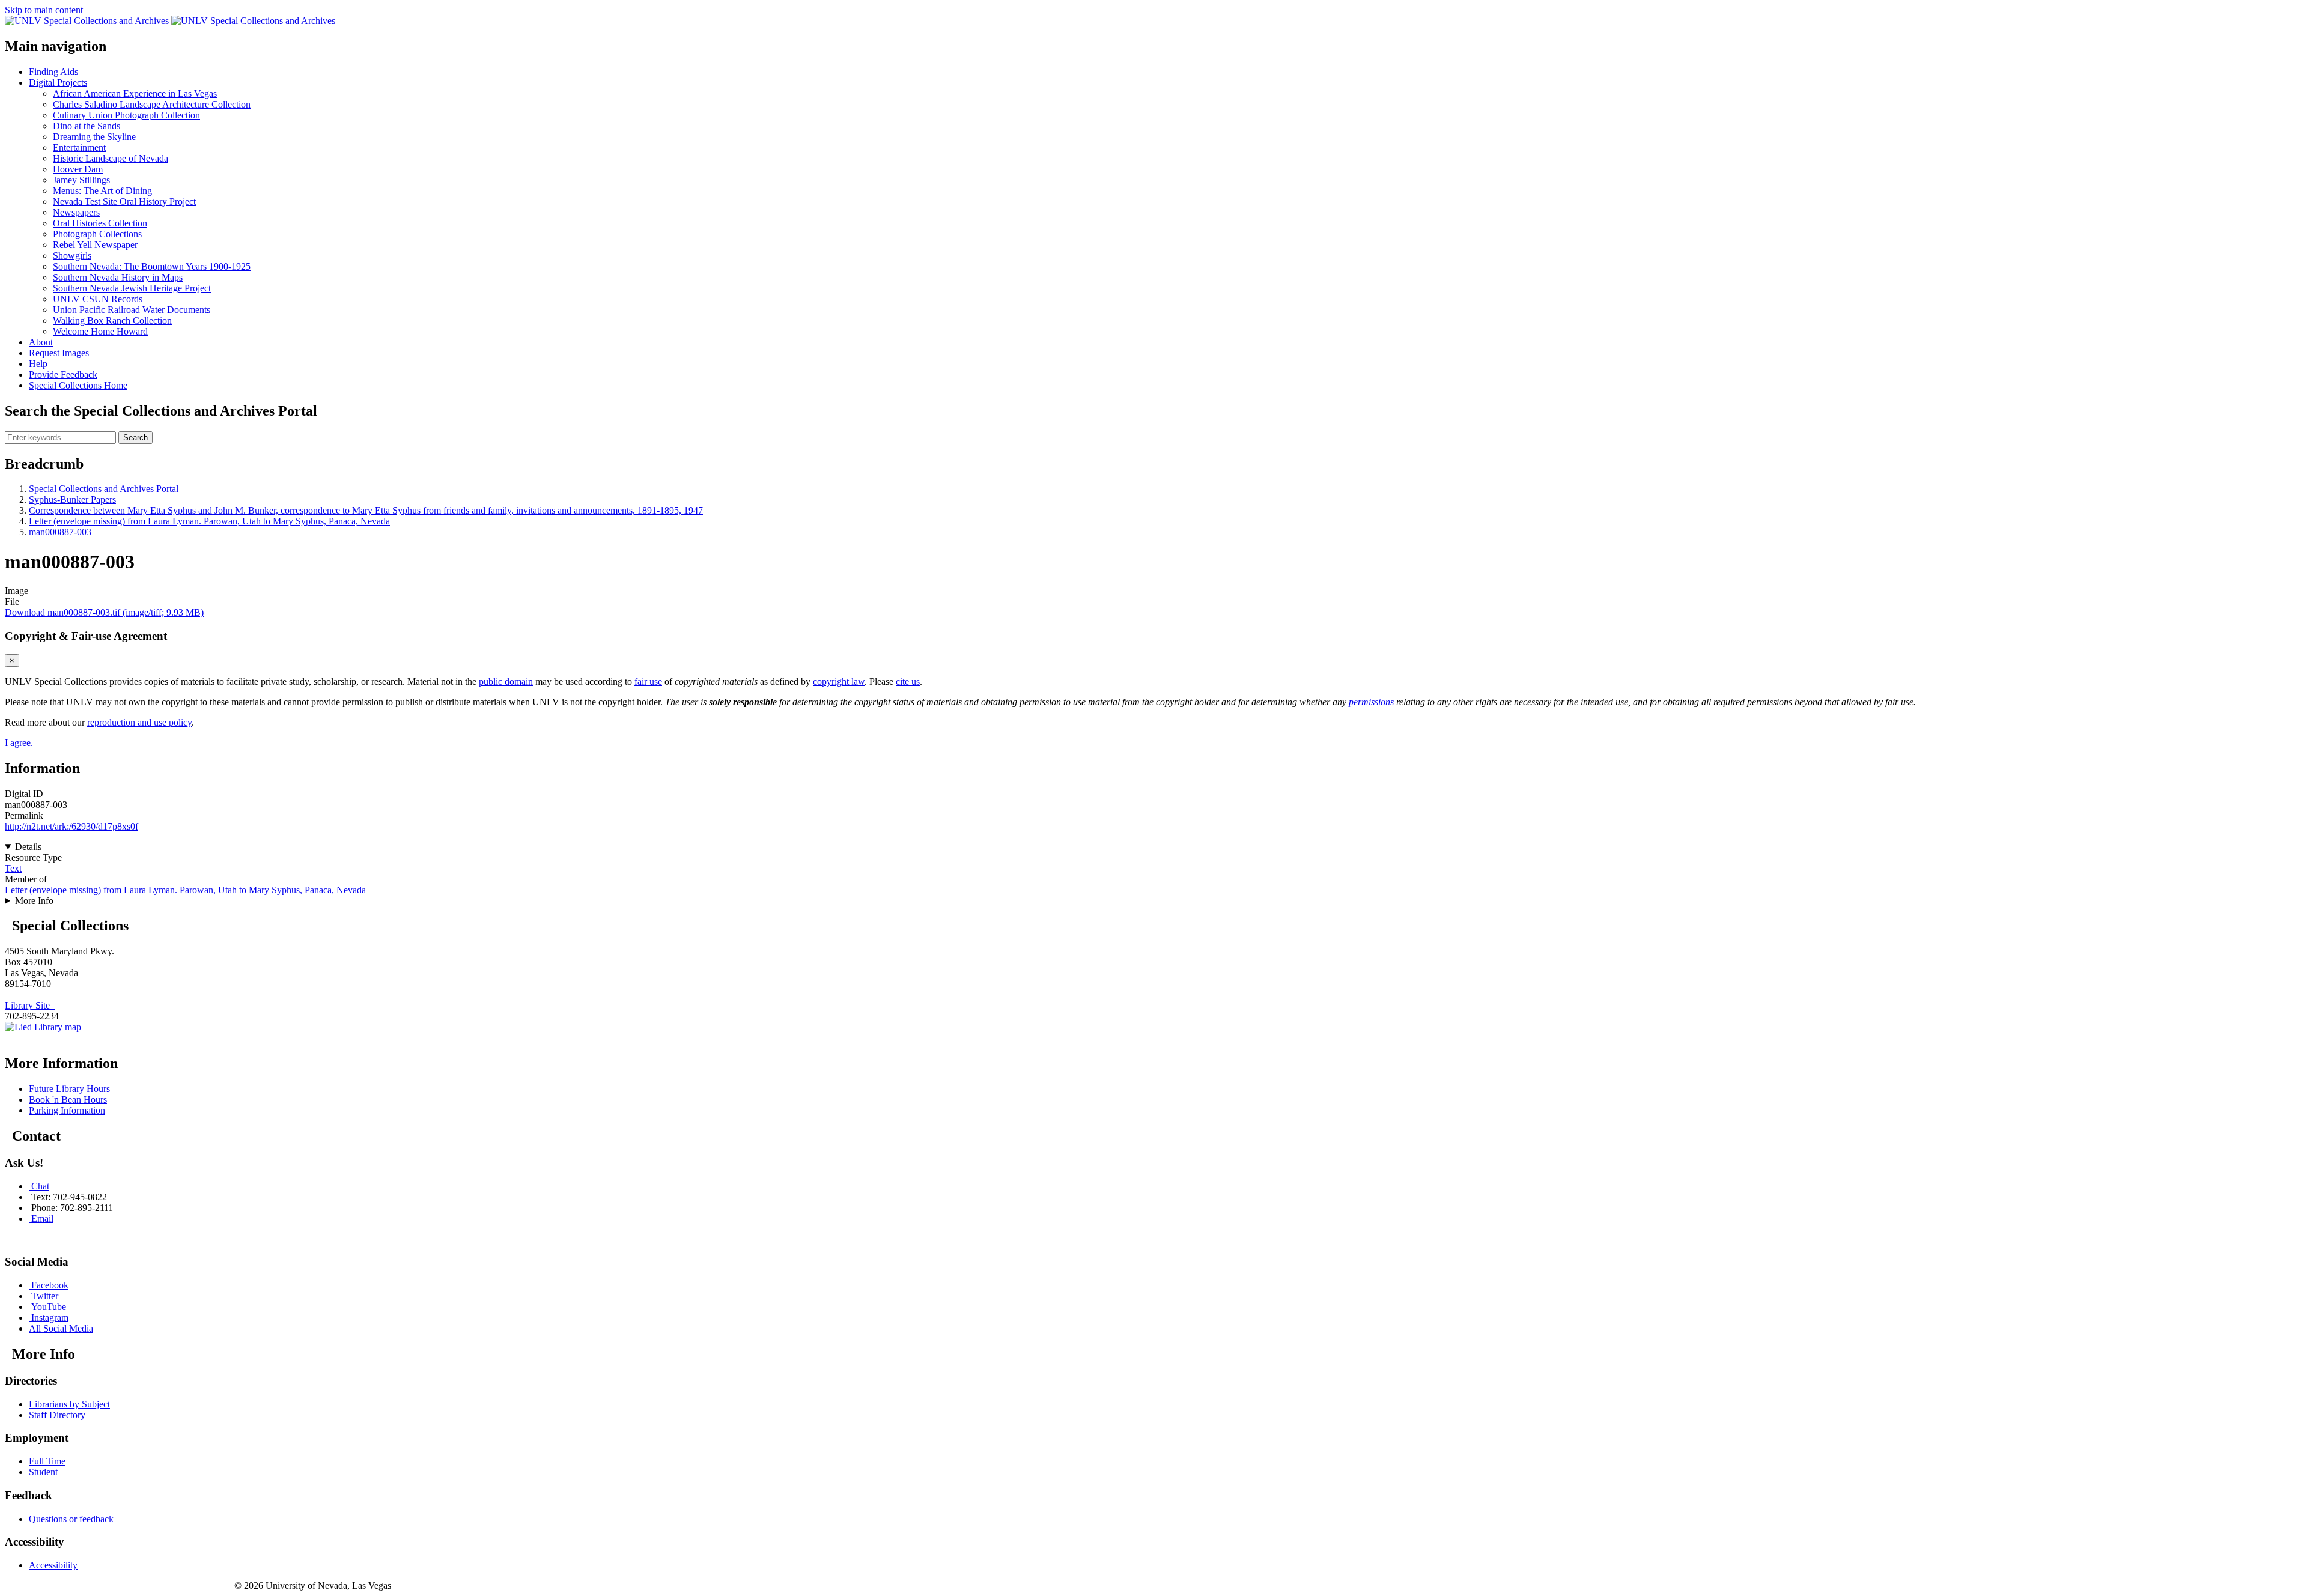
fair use (648, 681)
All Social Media (61, 1328)
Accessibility (53, 1565)
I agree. (19, 743)
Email (42, 1218)
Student (43, 1472)
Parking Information (67, 1110)
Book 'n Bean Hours (68, 1100)
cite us (908, 681)
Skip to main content (44, 10)
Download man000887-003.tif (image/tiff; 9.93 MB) (104, 612)
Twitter (45, 1296)
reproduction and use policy (139, 722)
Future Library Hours (69, 1089)
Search (135, 438)
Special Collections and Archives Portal (104, 489)
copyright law (839, 681)
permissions (1371, 702)
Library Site (30, 1005)
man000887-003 (60, 532)
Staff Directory (57, 1415)
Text (13, 868)
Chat (40, 1186)
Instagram (50, 1318)
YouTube (49, 1307)
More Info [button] (34, 901)
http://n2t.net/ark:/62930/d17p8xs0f (71, 826)
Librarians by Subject (69, 1404)
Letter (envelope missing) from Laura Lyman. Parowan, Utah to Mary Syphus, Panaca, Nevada (209, 521)
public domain (506, 681)
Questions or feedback (71, 1519)
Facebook (50, 1285)
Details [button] (28, 847)
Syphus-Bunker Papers (72, 499)
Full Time (47, 1461)
